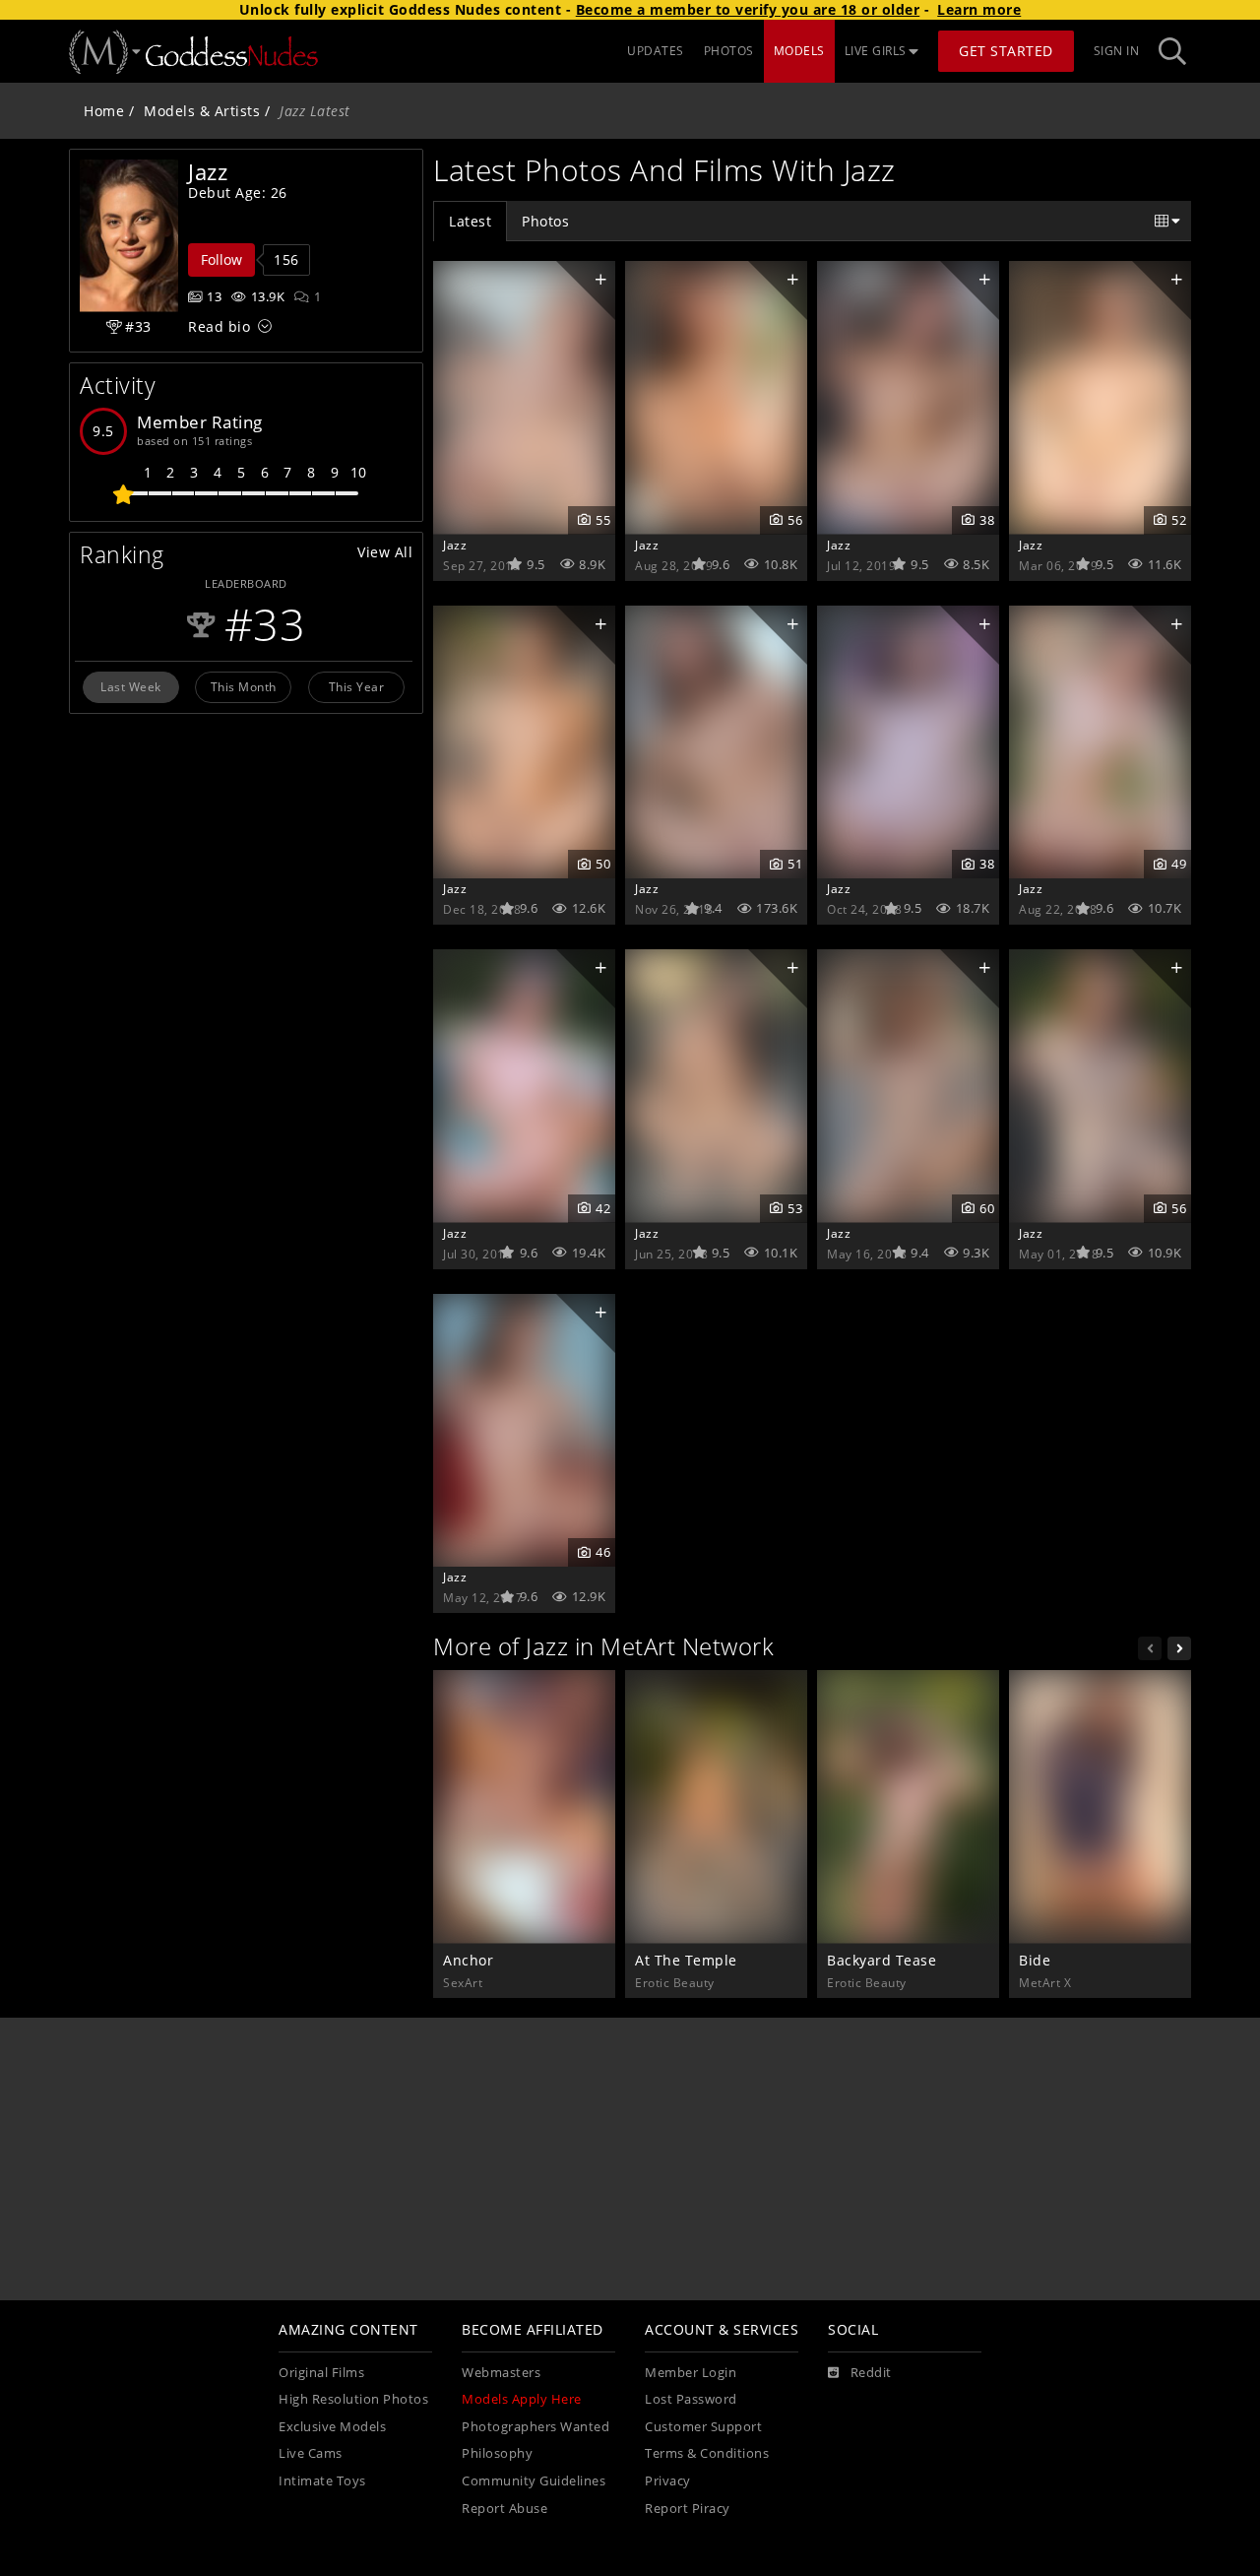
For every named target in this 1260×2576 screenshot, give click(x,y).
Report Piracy (688, 2509)
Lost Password (691, 2399)
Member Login (691, 2373)
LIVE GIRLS (876, 51)
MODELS (799, 51)
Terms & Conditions (707, 2453)
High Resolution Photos (353, 2399)
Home (104, 111)
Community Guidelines (534, 2481)
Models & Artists (202, 111)
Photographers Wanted (535, 2427)
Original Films (321, 2373)
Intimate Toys (322, 2481)
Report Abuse (504, 2509)
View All (385, 552)
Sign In (1117, 51)
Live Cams (311, 2453)
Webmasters (501, 2373)
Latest (470, 221)
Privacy (668, 2481)
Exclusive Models (332, 2427)
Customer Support (703, 2427)
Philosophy (497, 2453)
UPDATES (656, 51)
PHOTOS (729, 51)
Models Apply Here (522, 2399)
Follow (221, 259)
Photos (545, 221)
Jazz (455, 545)
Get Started (1006, 51)
